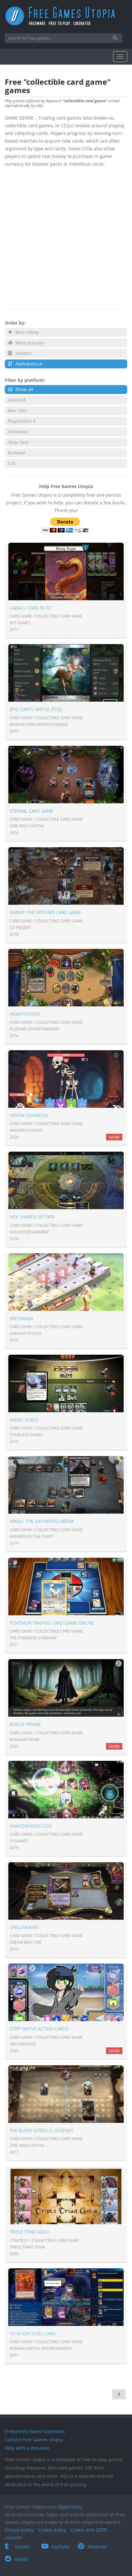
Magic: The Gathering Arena (42, 1521)
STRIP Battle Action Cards (39, 2029)
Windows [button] (18, 432)
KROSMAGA (21, 1318)
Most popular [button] (29, 343)
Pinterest (97, 2547)
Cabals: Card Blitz (30, 608)
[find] (116, 38)
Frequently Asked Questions (35, 2431)
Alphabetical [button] (28, 364)
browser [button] (17, 453)
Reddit (21, 2559)
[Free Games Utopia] (66, 16)
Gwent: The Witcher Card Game (45, 912)
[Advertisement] (66, 237)
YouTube (60, 2547)
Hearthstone (25, 1014)
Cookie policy (52, 2530)
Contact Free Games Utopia (34, 2440)
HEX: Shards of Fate (32, 1217)
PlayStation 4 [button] (22, 421)
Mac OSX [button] (17, 410)
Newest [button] (23, 353)
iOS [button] (12, 463)
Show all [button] (24, 389)
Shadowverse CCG (31, 1826)
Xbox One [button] (18, 442)
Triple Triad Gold (30, 2232)
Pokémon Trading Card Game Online (52, 1623)
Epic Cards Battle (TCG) (36, 709)
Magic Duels (24, 1420)
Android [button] (17, 400)
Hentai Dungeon (29, 1115)
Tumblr (22, 2547)
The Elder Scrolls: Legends (42, 2130)
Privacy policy (19, 2530)
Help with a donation (27, 2448)
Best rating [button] (26, 332)
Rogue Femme (25, 1724)
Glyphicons (70, 2507)
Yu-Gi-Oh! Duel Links (33, 2333)
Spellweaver (24, 1927)
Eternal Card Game (32, 811)
